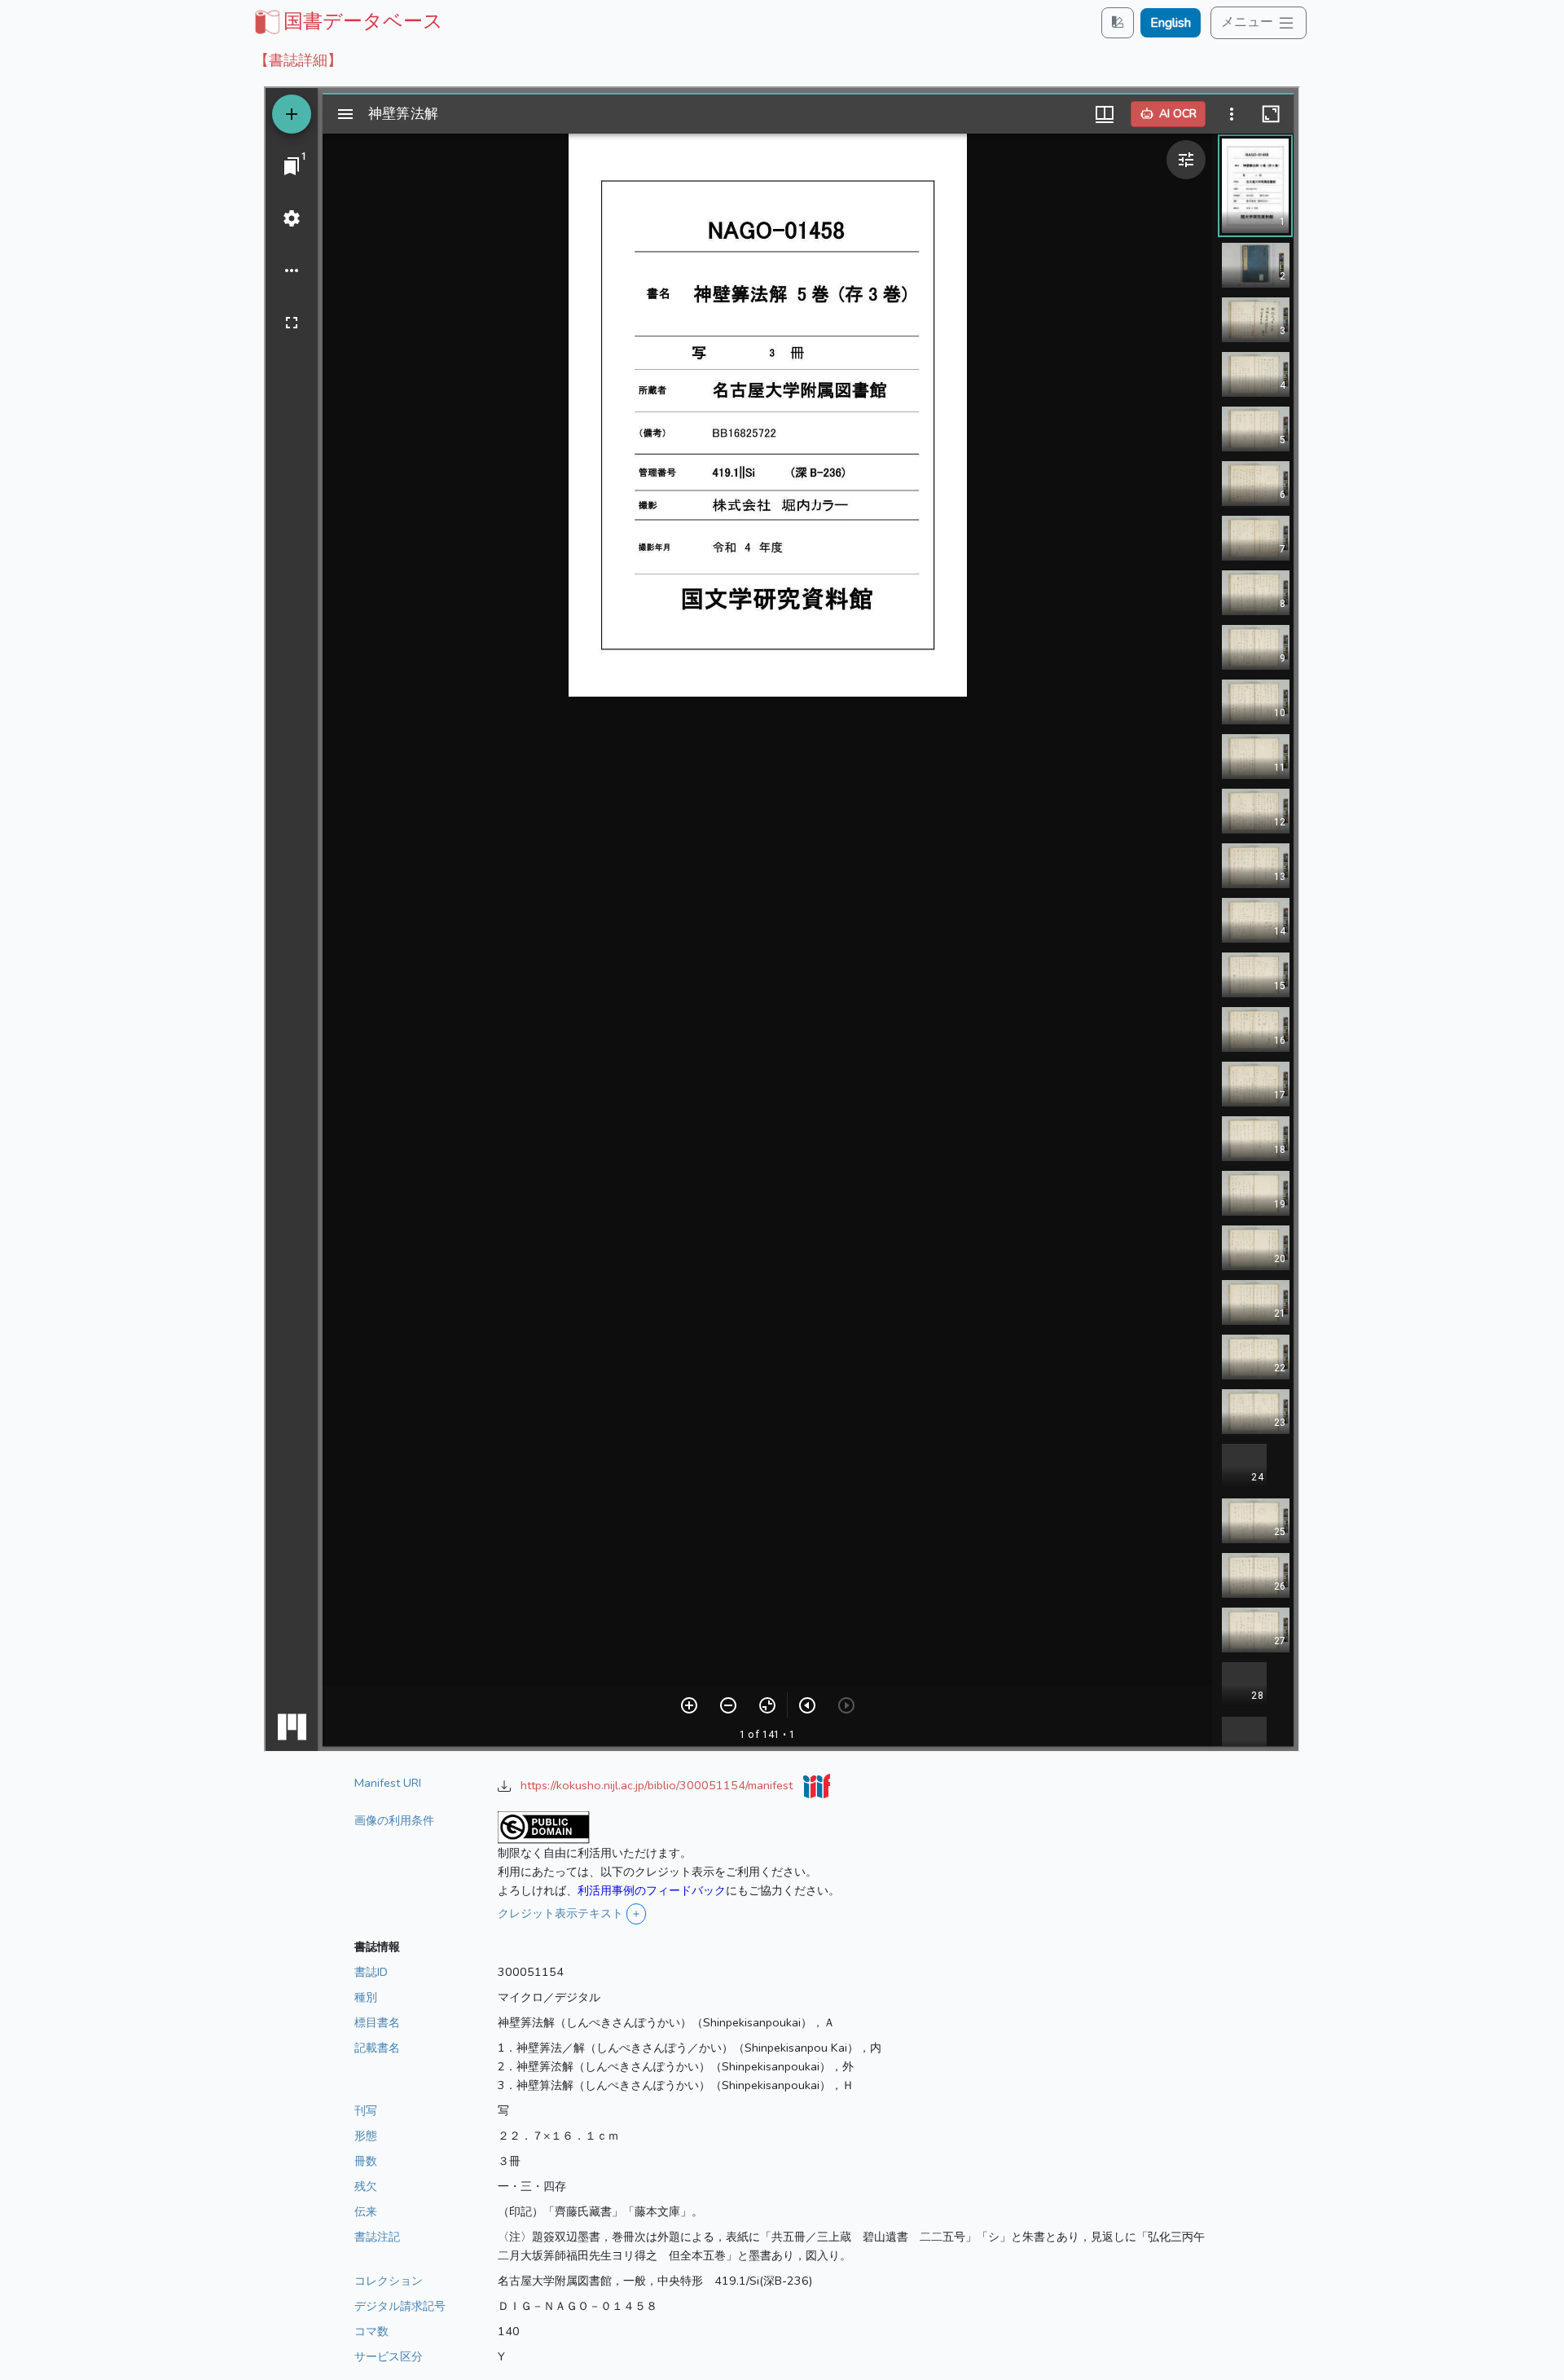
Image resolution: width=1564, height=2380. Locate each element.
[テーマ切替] (1118, 22)
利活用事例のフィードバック (652, 1890)
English (1171, 23)
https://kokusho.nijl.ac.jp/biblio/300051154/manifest (658, 1785)
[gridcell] (347, 21)
